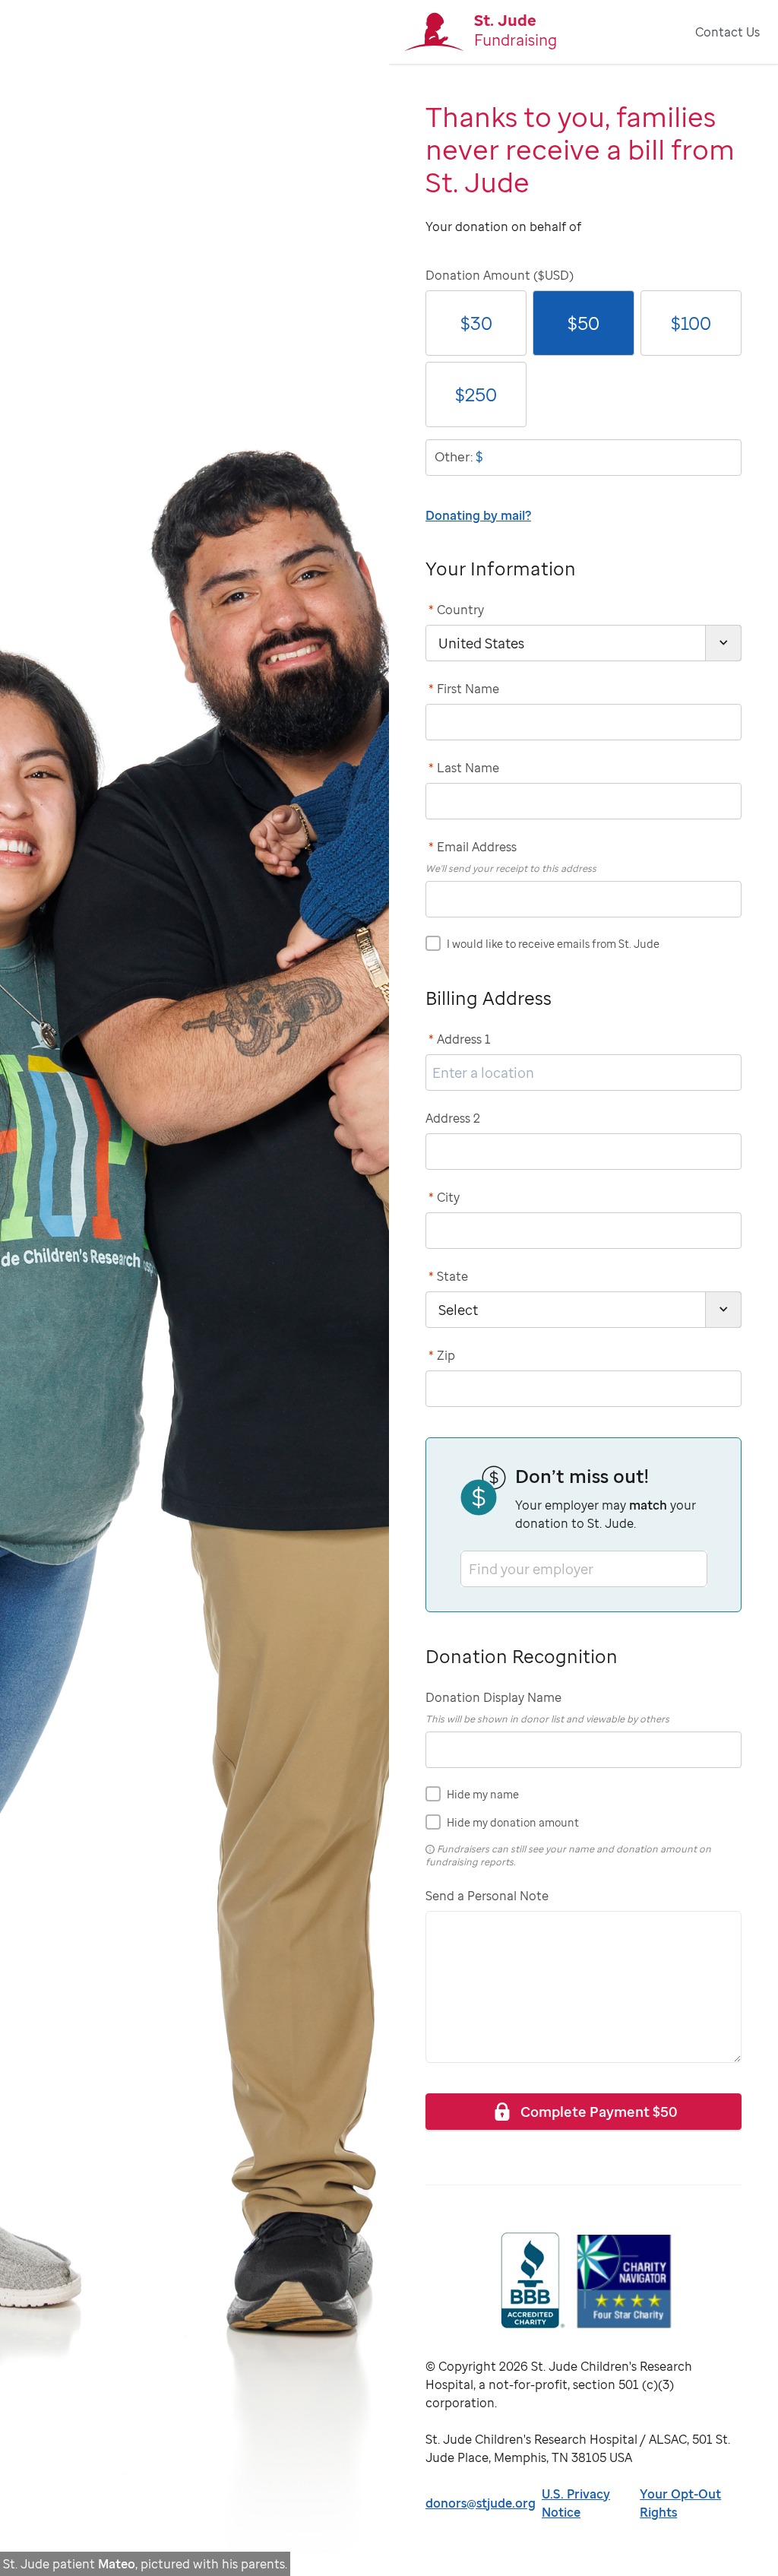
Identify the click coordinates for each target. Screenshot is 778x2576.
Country (456, 610)
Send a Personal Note (487, 1896)
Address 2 (453, 1118)
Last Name (464, 768)
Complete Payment (599, 2111)
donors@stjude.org (481, 2503)
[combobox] (470, 1568)
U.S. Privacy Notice (576, 2503)
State (448, 1276)
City (444, 1197)
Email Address (473, 847)
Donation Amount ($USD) (500, 275)
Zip (442, 1355)
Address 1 (460, 1039)
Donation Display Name (493, 1697)
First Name (464, 689)
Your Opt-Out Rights (680, 2503)
